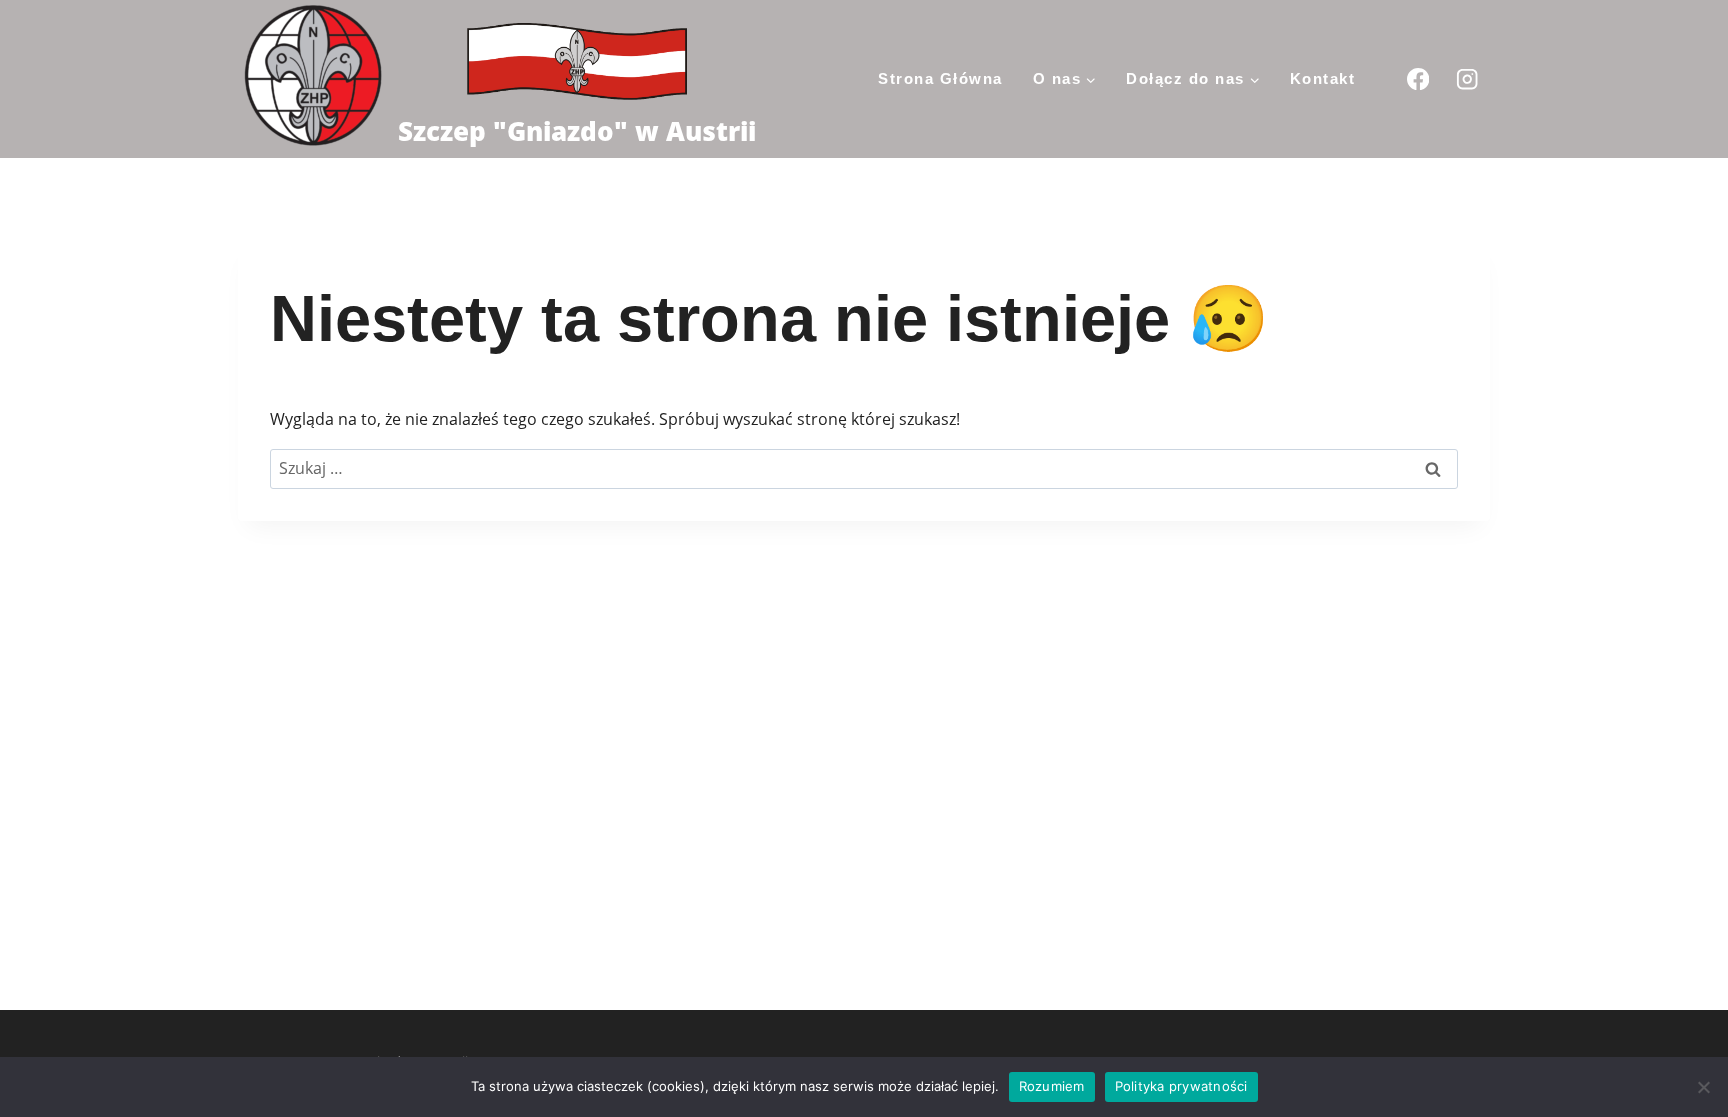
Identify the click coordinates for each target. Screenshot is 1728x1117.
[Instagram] (1467, 78)
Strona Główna (940, 78)
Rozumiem (1052, 1086)
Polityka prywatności (1181, 1086)
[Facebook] (1417, 78)
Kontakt (1323, 78)
